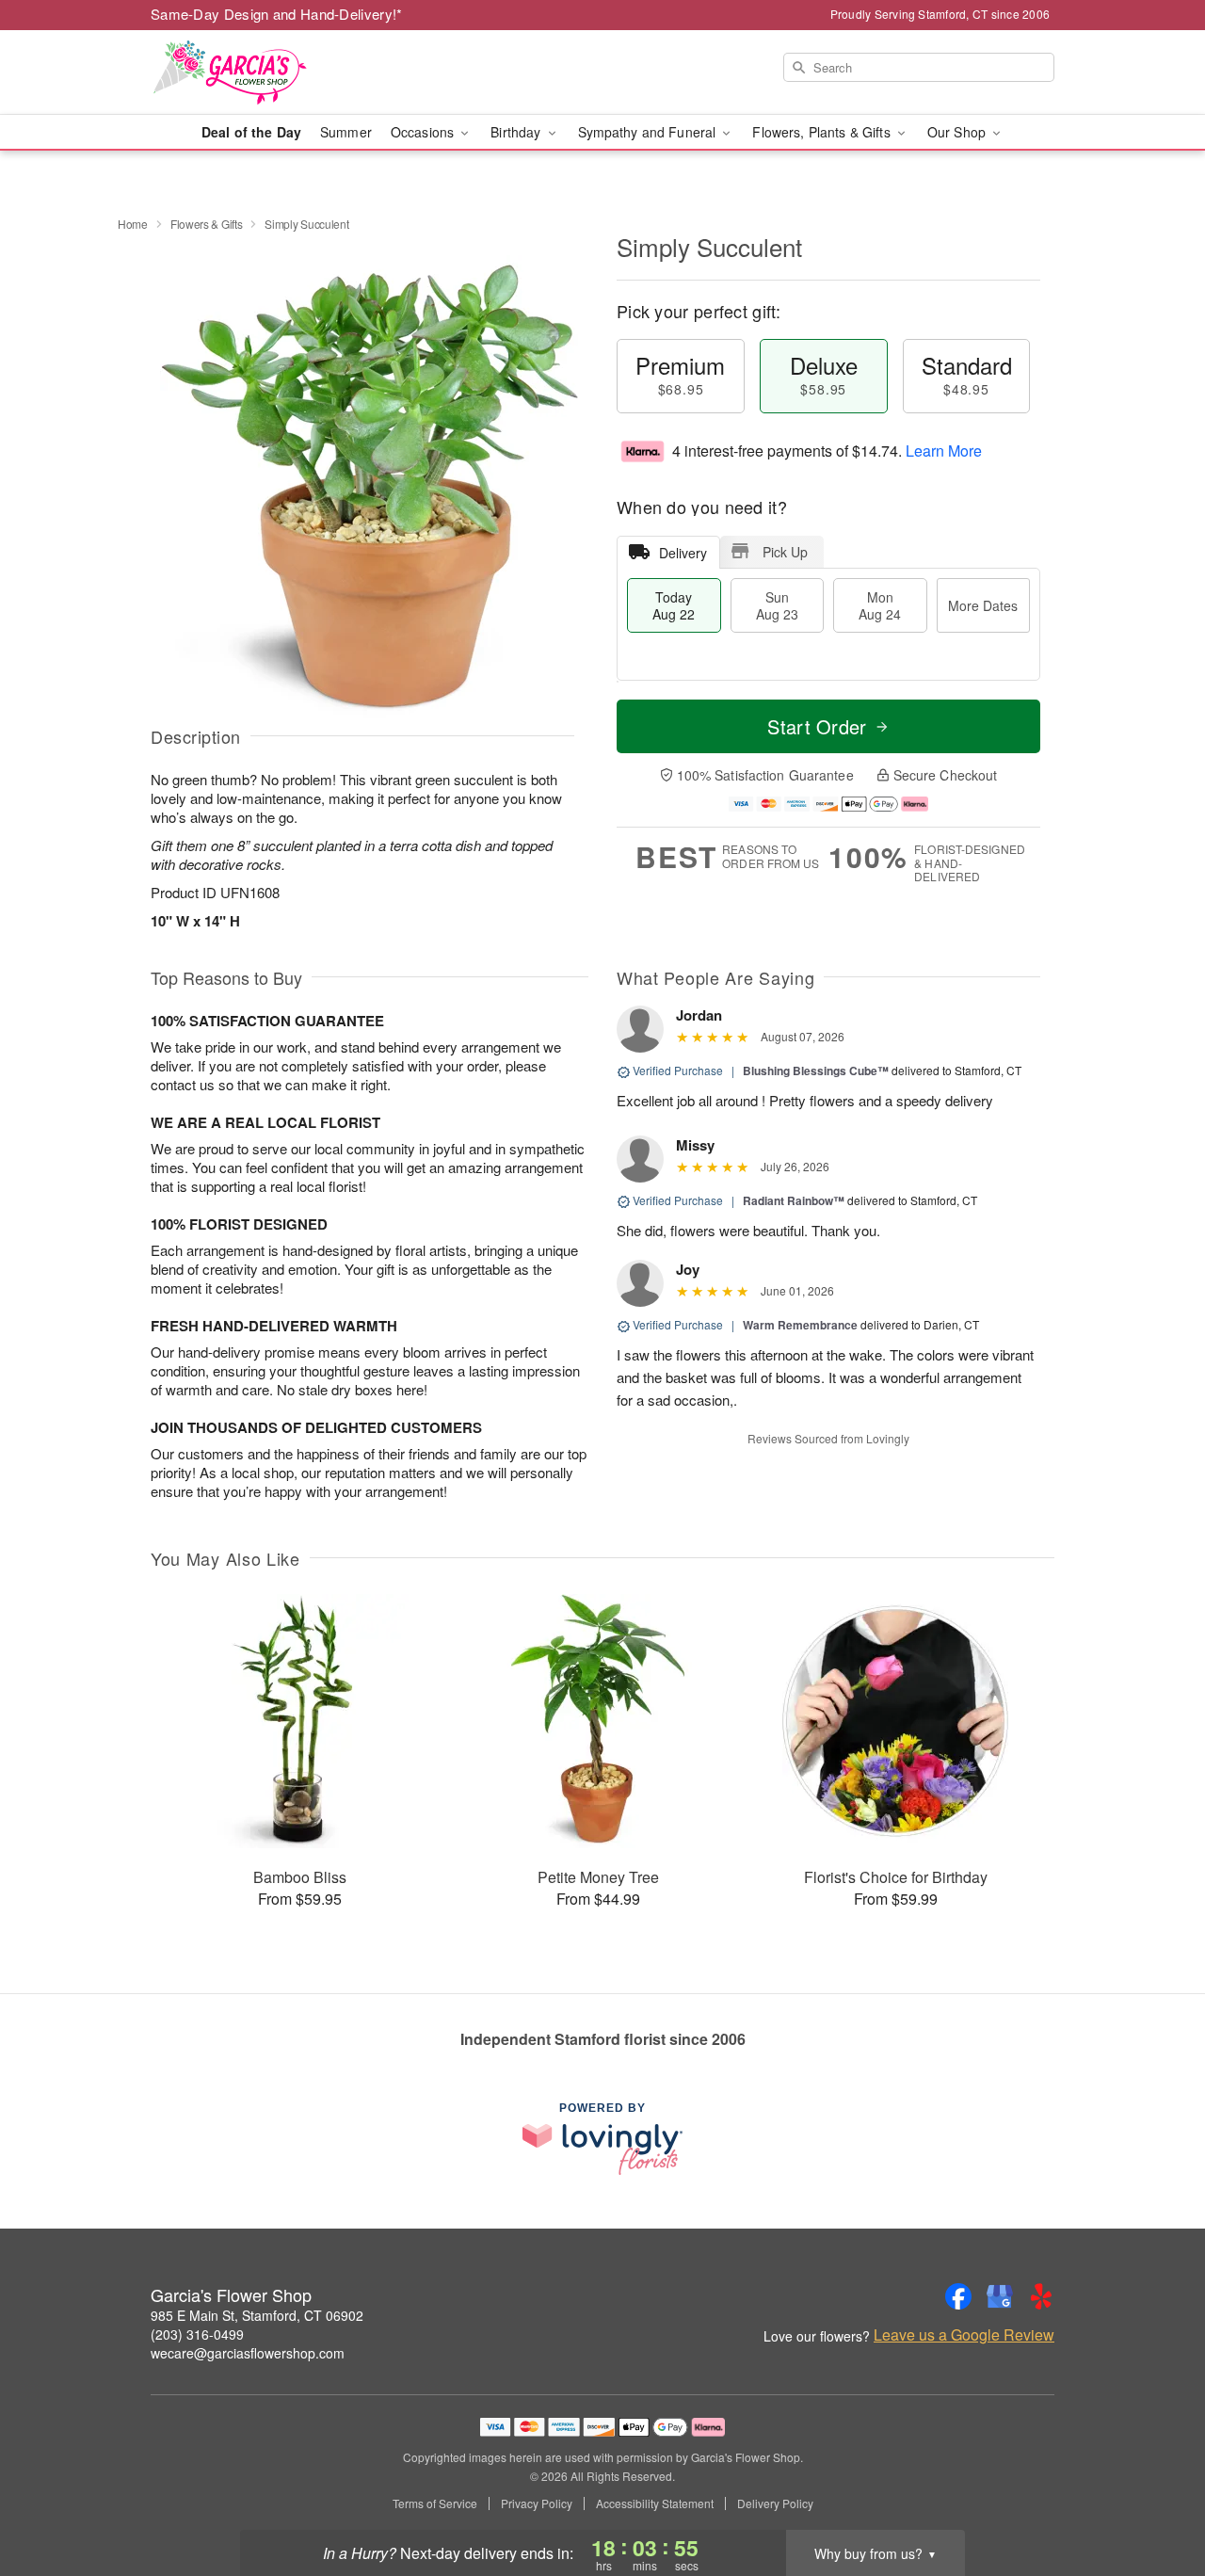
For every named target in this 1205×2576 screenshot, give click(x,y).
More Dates (983, 605)
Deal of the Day (251, 132)
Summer (346, 132)
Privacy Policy (537, 2504)
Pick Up (785, 552)
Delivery (683, 553)
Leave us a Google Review (964, 2335)
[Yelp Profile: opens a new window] (1041, 2296)
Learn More (944, 451)
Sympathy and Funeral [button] (649, 132)
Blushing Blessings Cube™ (816, 1071)
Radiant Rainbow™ (794, 1200)
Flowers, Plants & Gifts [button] (823, 132)
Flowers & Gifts (207, 224)
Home (133, 224)
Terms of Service (435, 2504)
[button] (1156, 2496)
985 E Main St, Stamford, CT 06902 (257, 2315)
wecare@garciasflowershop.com (248, 2353)
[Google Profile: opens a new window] (1000, 2296)
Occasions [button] (424, 132)
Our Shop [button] (958, 132)
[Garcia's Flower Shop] (286, 72)
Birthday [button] (517, 132)
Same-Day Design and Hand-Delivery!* (277, 14)
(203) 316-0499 (197, 2334)
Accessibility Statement (655, 2504)
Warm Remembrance (800, 1325)
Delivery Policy (775, 2504)
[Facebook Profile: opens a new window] (958, 2296)
